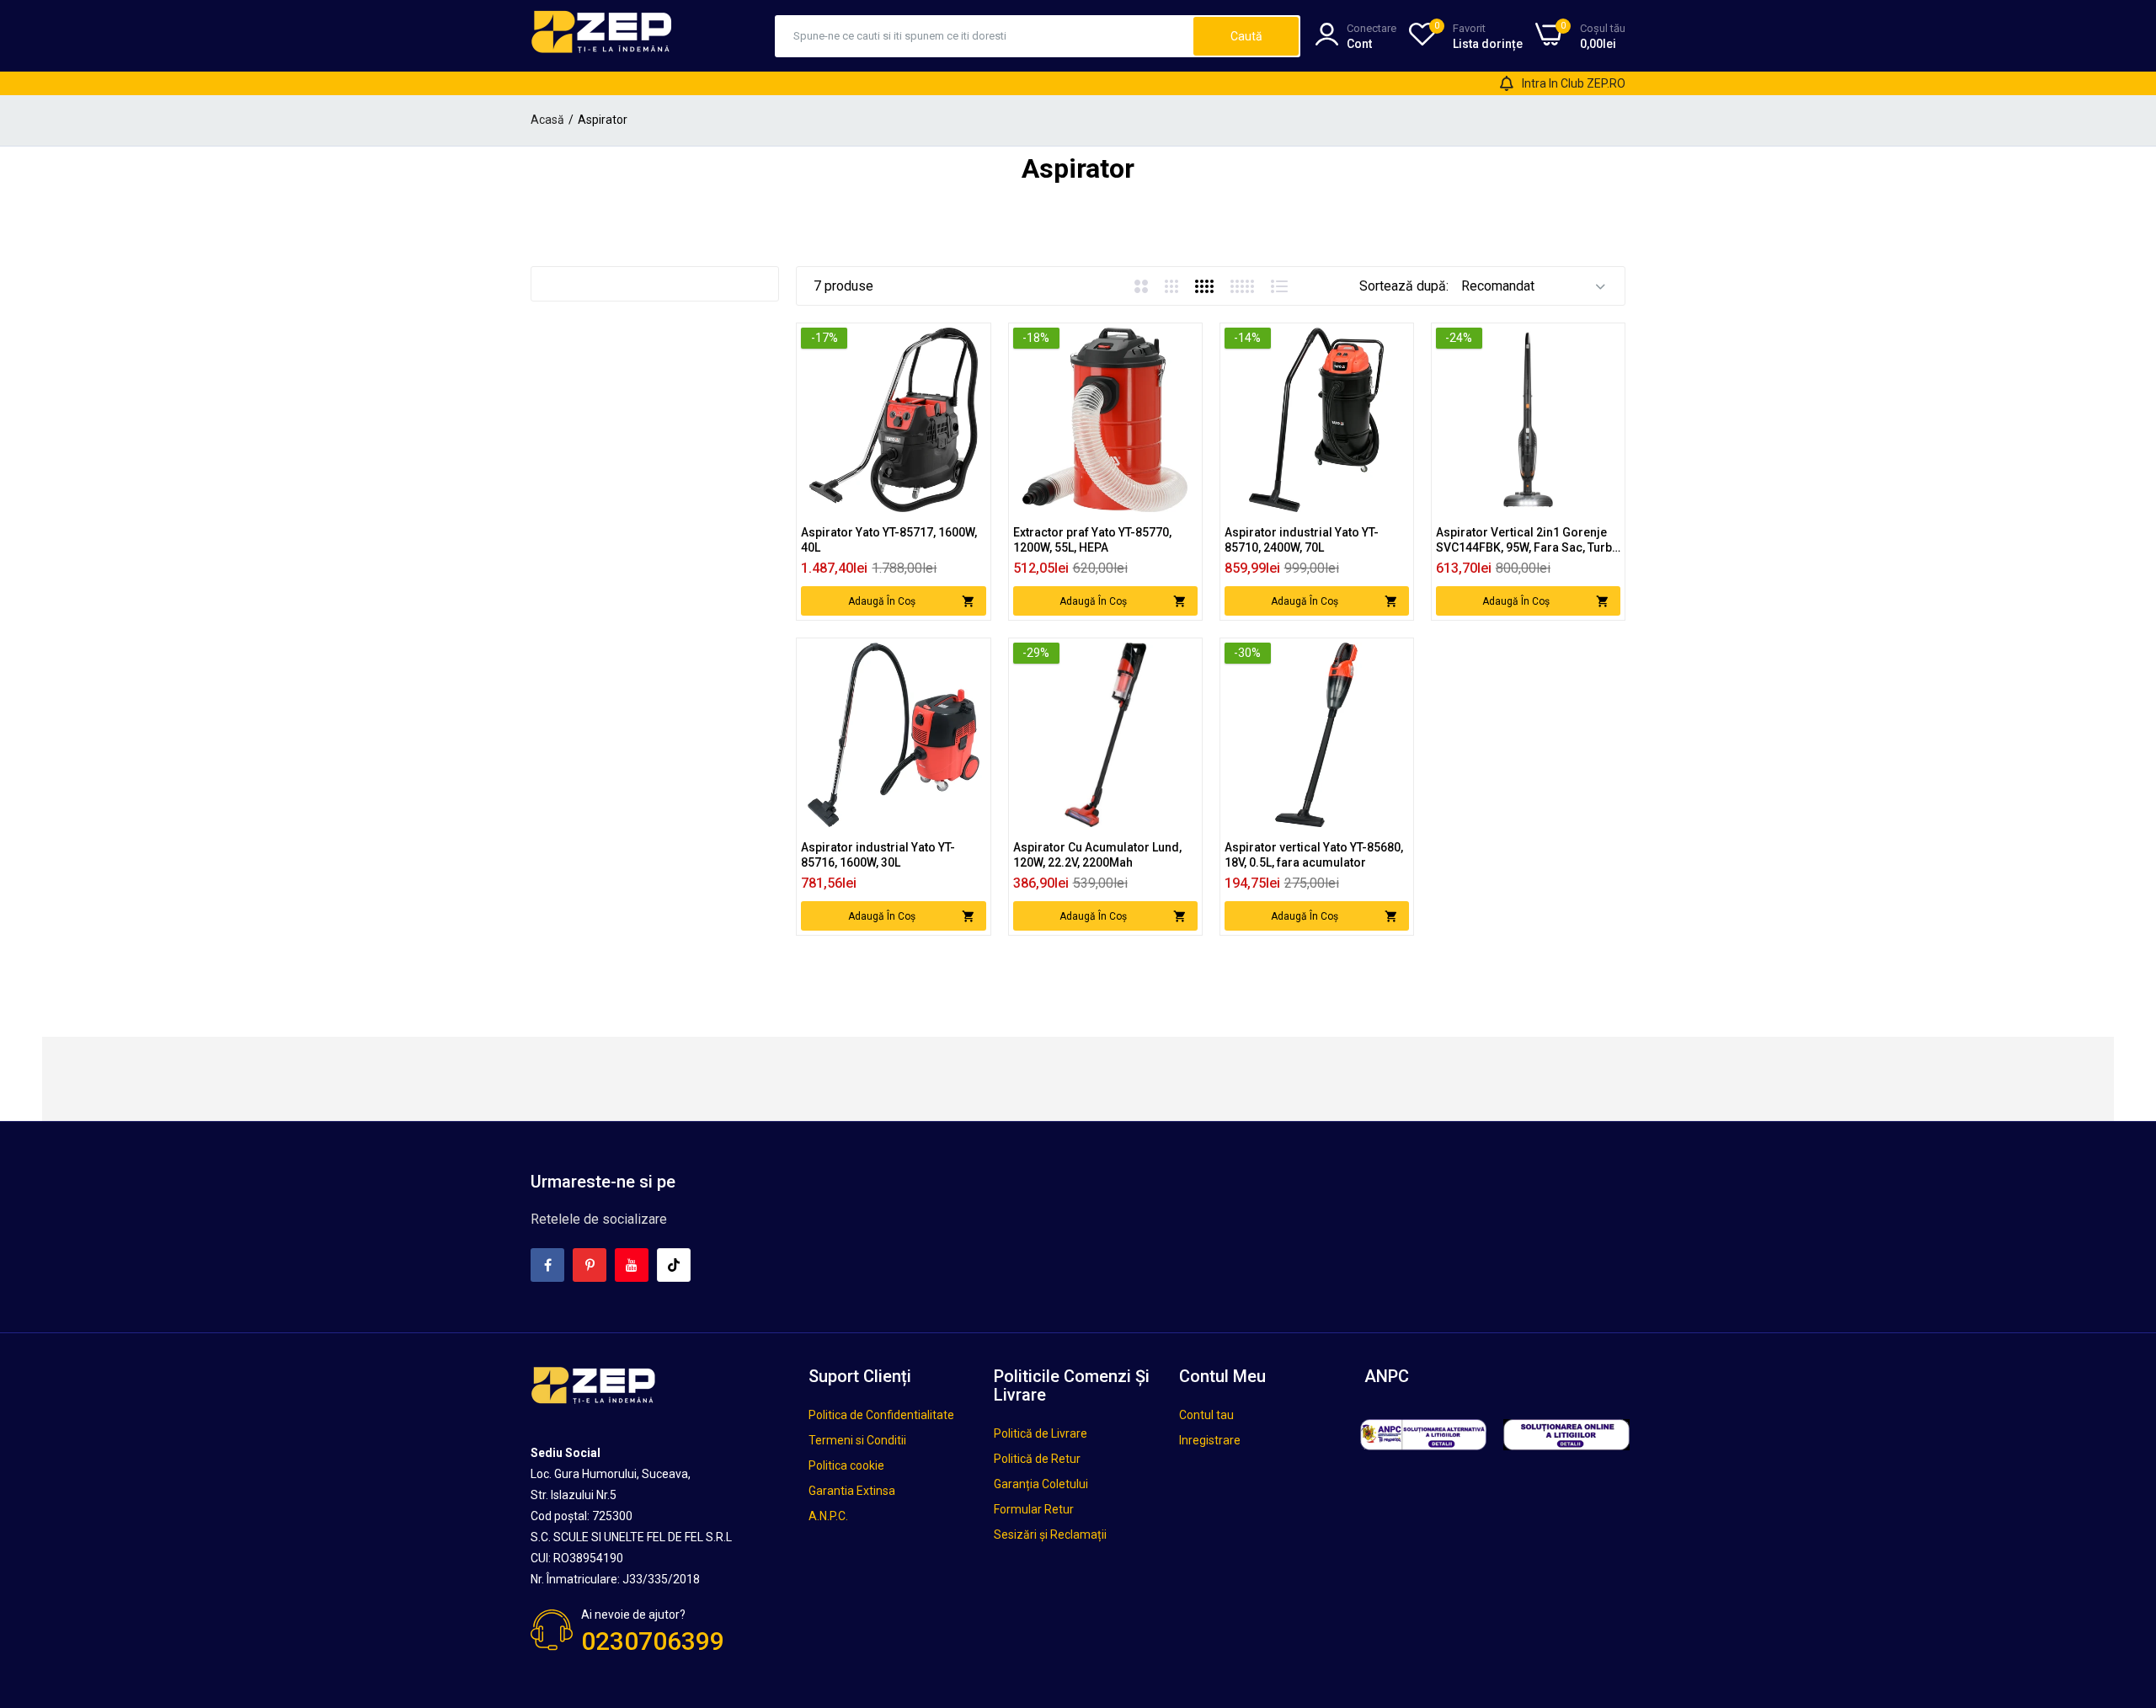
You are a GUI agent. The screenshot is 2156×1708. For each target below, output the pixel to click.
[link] (971, 342)
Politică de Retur (1037, 1459)
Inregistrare (1210, 1440)
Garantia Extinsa (852, 1491)
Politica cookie (846, 1465)
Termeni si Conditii (857, 1440)
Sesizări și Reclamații (1050, 1535)
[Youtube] (632, 1265)
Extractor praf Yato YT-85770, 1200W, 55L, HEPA (1092, 540)
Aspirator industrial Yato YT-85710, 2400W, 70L (1302, 540)
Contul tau (1206, 1415)
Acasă (547, 120)
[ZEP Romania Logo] (602, 35)
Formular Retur (1034, 1509)
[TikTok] (674, 1265)
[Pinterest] (590, 1265)
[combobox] (985, 36)
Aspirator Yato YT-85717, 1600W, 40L (889, 540)
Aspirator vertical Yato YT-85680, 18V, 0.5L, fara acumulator (1314, 855)
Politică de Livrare (1041, 1433)
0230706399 (653, 1641)
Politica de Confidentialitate (881, 1415)
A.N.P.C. (828, 1516)
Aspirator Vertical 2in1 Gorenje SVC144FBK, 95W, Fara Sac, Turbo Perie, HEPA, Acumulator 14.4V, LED (1528, 540)
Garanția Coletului (1041, 1484)
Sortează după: (1404, 286)
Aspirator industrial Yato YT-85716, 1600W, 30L (878, 855)
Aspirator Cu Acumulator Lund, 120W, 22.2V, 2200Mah (1097, 855)
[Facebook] (547, 1265)
